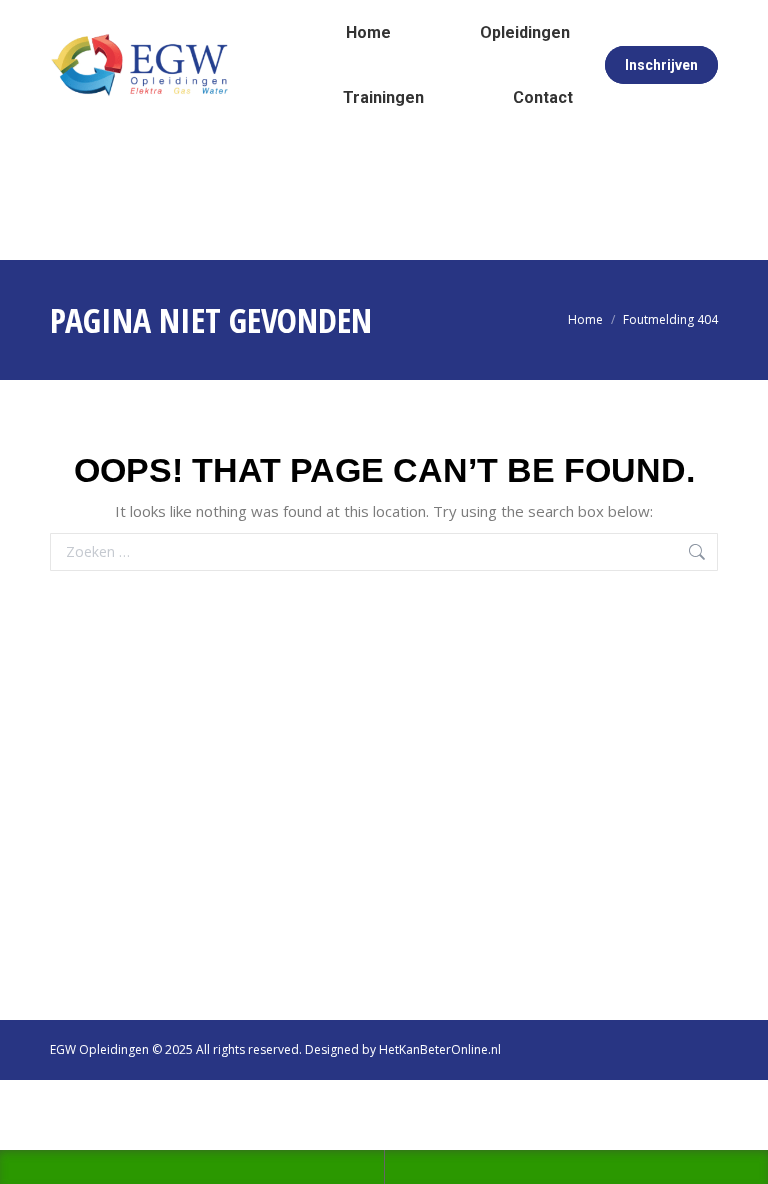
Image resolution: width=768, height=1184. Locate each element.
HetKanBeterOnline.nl (440, 1049)
